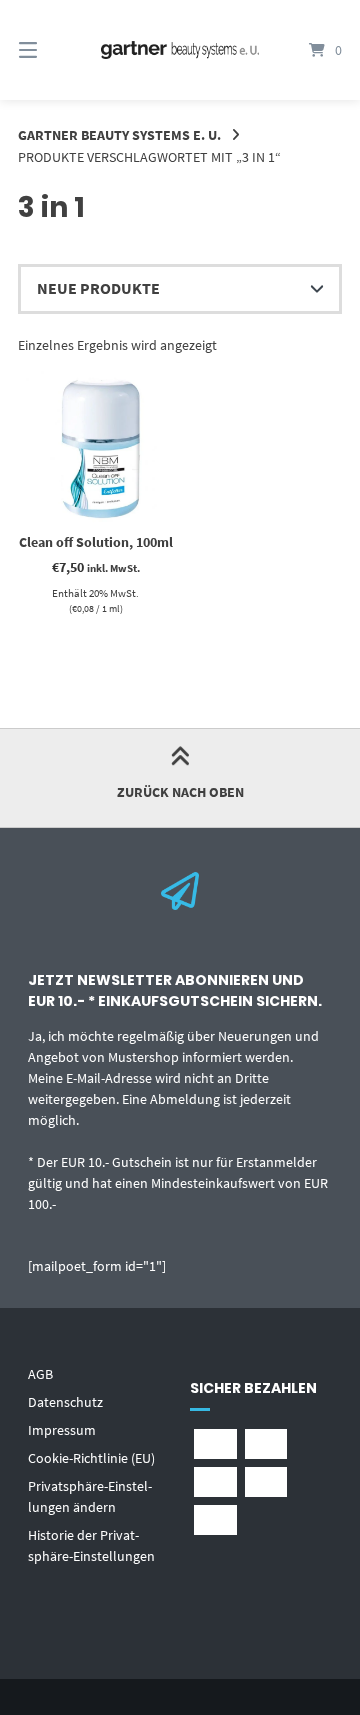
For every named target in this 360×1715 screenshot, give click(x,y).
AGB (40, 1374)
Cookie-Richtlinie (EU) (91, 1458)
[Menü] (50, 50)
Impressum (62, 1430)
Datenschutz (65, 1402)
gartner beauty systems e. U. (119, 135)
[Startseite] (180, 50)
